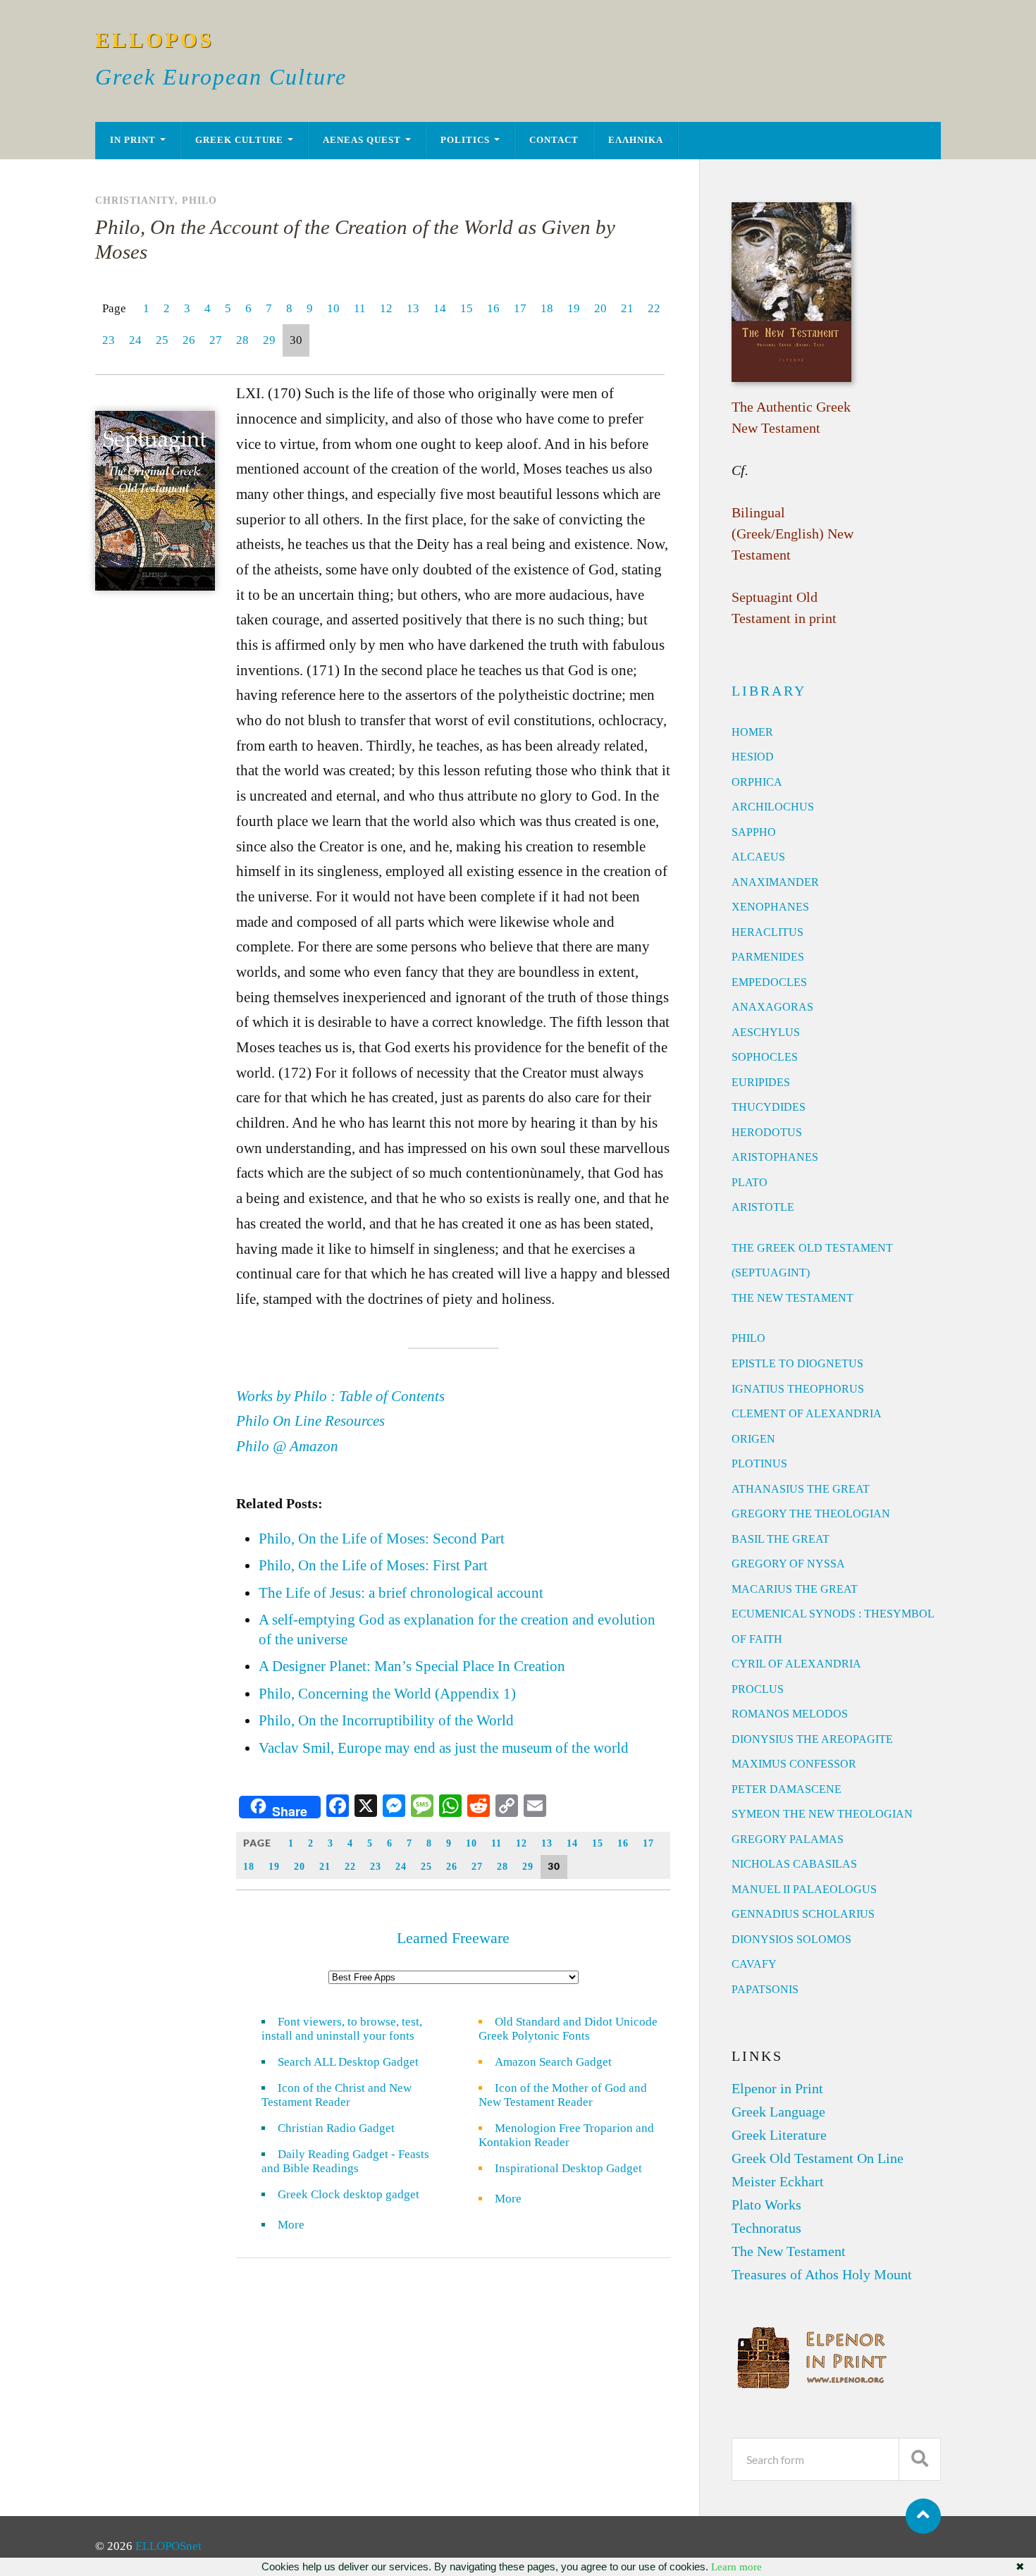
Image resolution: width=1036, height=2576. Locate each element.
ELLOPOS (155, 40)
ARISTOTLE (763, 1207)
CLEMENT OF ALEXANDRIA (807, 1413)
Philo (199, 200)
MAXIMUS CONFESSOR (794, 1764)
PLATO (750, 1182)
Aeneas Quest (362, 140)
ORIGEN (753, 1439)
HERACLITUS (767, 932)
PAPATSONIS (765, 1989)
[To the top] (923, 2516)
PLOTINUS (759, 1463)
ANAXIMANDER (775, 882)
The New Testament (789, 2251)
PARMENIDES (768, 957)
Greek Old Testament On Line (818, 2158)
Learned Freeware (453, 1938)
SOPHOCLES (765, 1057)
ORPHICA (757, 782)
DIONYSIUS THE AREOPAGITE (812, 1739)
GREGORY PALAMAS (788, 1839)
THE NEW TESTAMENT (793, 1298)
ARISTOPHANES (775, 1157)
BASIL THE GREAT (781, 1539)
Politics (465, 140)
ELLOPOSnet (168, 2546)
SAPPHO (754, 832)
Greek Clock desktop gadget (349, 2194)
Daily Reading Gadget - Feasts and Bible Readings (345, 2161)
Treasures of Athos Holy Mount (822, 2274)
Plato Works (766, 2205)
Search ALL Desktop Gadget (348, 2062)
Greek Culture (239, 140)
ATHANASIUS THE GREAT (801, 1489)
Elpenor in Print (777, 2088)
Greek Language (778, 2112)
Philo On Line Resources (310, 1421)
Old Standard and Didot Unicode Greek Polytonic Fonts (568, 2029)
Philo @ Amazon (287, 1446)
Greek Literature (779, 2135)
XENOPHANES (770, 907)
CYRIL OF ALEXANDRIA (796, 1664)
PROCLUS (758, 1689)
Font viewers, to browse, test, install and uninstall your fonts (342, 2029)
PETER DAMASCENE (787, 1789)
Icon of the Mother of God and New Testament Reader (563, 2095)
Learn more (736, 2567)
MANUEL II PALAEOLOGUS (804, 1889)
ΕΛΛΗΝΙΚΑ (636, 140)
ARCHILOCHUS (773, 807)
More (300, 2225)
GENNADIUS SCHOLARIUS (803, 1914)
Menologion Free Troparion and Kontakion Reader (566, 2135)
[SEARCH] (920, 2459)
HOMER (752, 732)
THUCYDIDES (769, 1107)
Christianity (135, 200)
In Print (133, 140)
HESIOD (753, 757)
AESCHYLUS (766, 1032)
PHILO (748, 1338)
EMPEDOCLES (769, 982)
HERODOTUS (767, 1132)
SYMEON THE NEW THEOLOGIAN (822, 1814)
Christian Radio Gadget (336, 2128)
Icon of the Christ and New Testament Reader (337, 2095)
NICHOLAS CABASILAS (794, 1864)
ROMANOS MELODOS (790, 1714)
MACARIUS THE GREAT (795, 1589)
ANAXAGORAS (772, 1007)
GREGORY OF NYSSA (788, 1564)
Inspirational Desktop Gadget (568, 2168)
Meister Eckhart (778, 2181)
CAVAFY (754, 1964)
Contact (554, 140)
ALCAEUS (758, 857)
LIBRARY (769, 691)
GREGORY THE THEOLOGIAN (811, 1514)
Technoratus (766, 2228)
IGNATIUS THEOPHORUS (798, 1389)
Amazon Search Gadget (553, 2062)
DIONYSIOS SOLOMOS (791, 1939)
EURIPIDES (761, 1082)
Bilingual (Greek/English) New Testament (793, 534)
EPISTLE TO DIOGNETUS (797, 1363)
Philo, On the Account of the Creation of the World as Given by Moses (355, 239)
